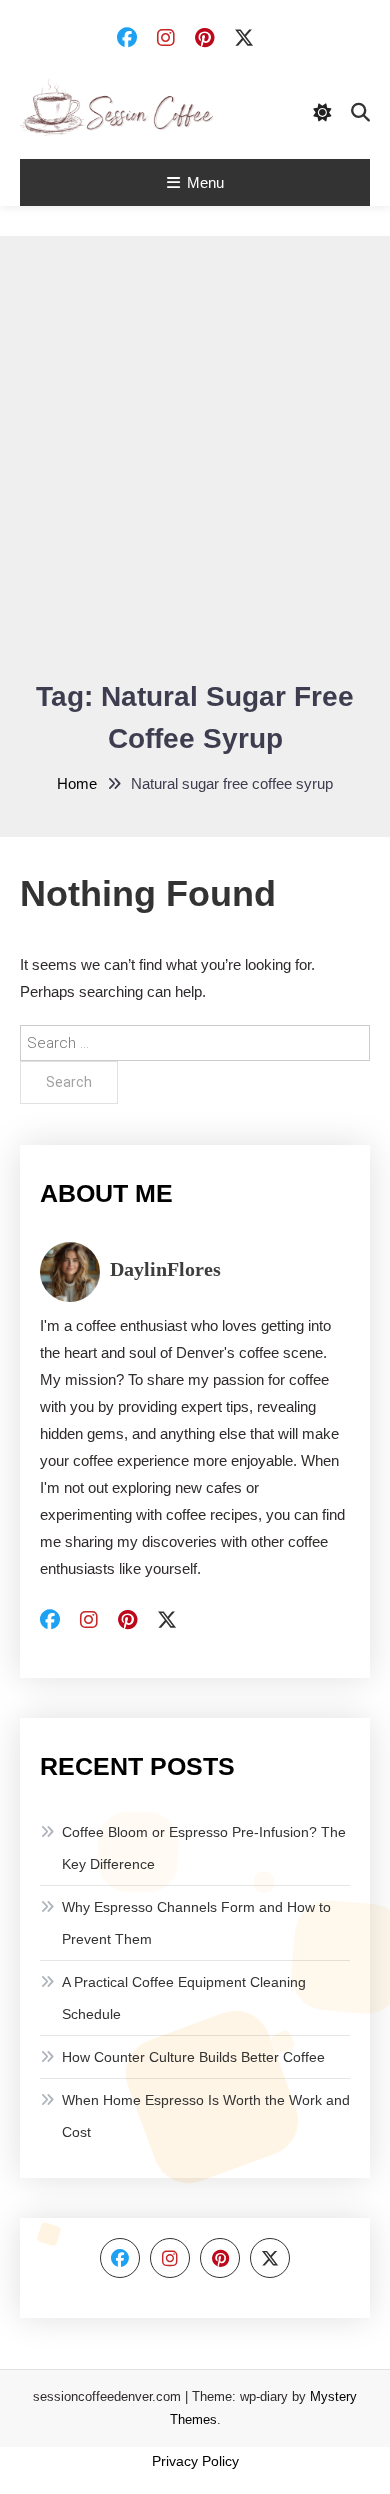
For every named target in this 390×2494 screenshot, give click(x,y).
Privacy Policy (195, 2461)
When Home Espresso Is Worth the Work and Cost (206, 2116)
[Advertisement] (195, 471)
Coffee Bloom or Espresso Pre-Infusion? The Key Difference (204, 1848)
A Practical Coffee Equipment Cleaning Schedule (184, 1998)
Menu (205, 182)
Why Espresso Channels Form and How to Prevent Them (196, 1923)
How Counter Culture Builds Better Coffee (193, 2057)
